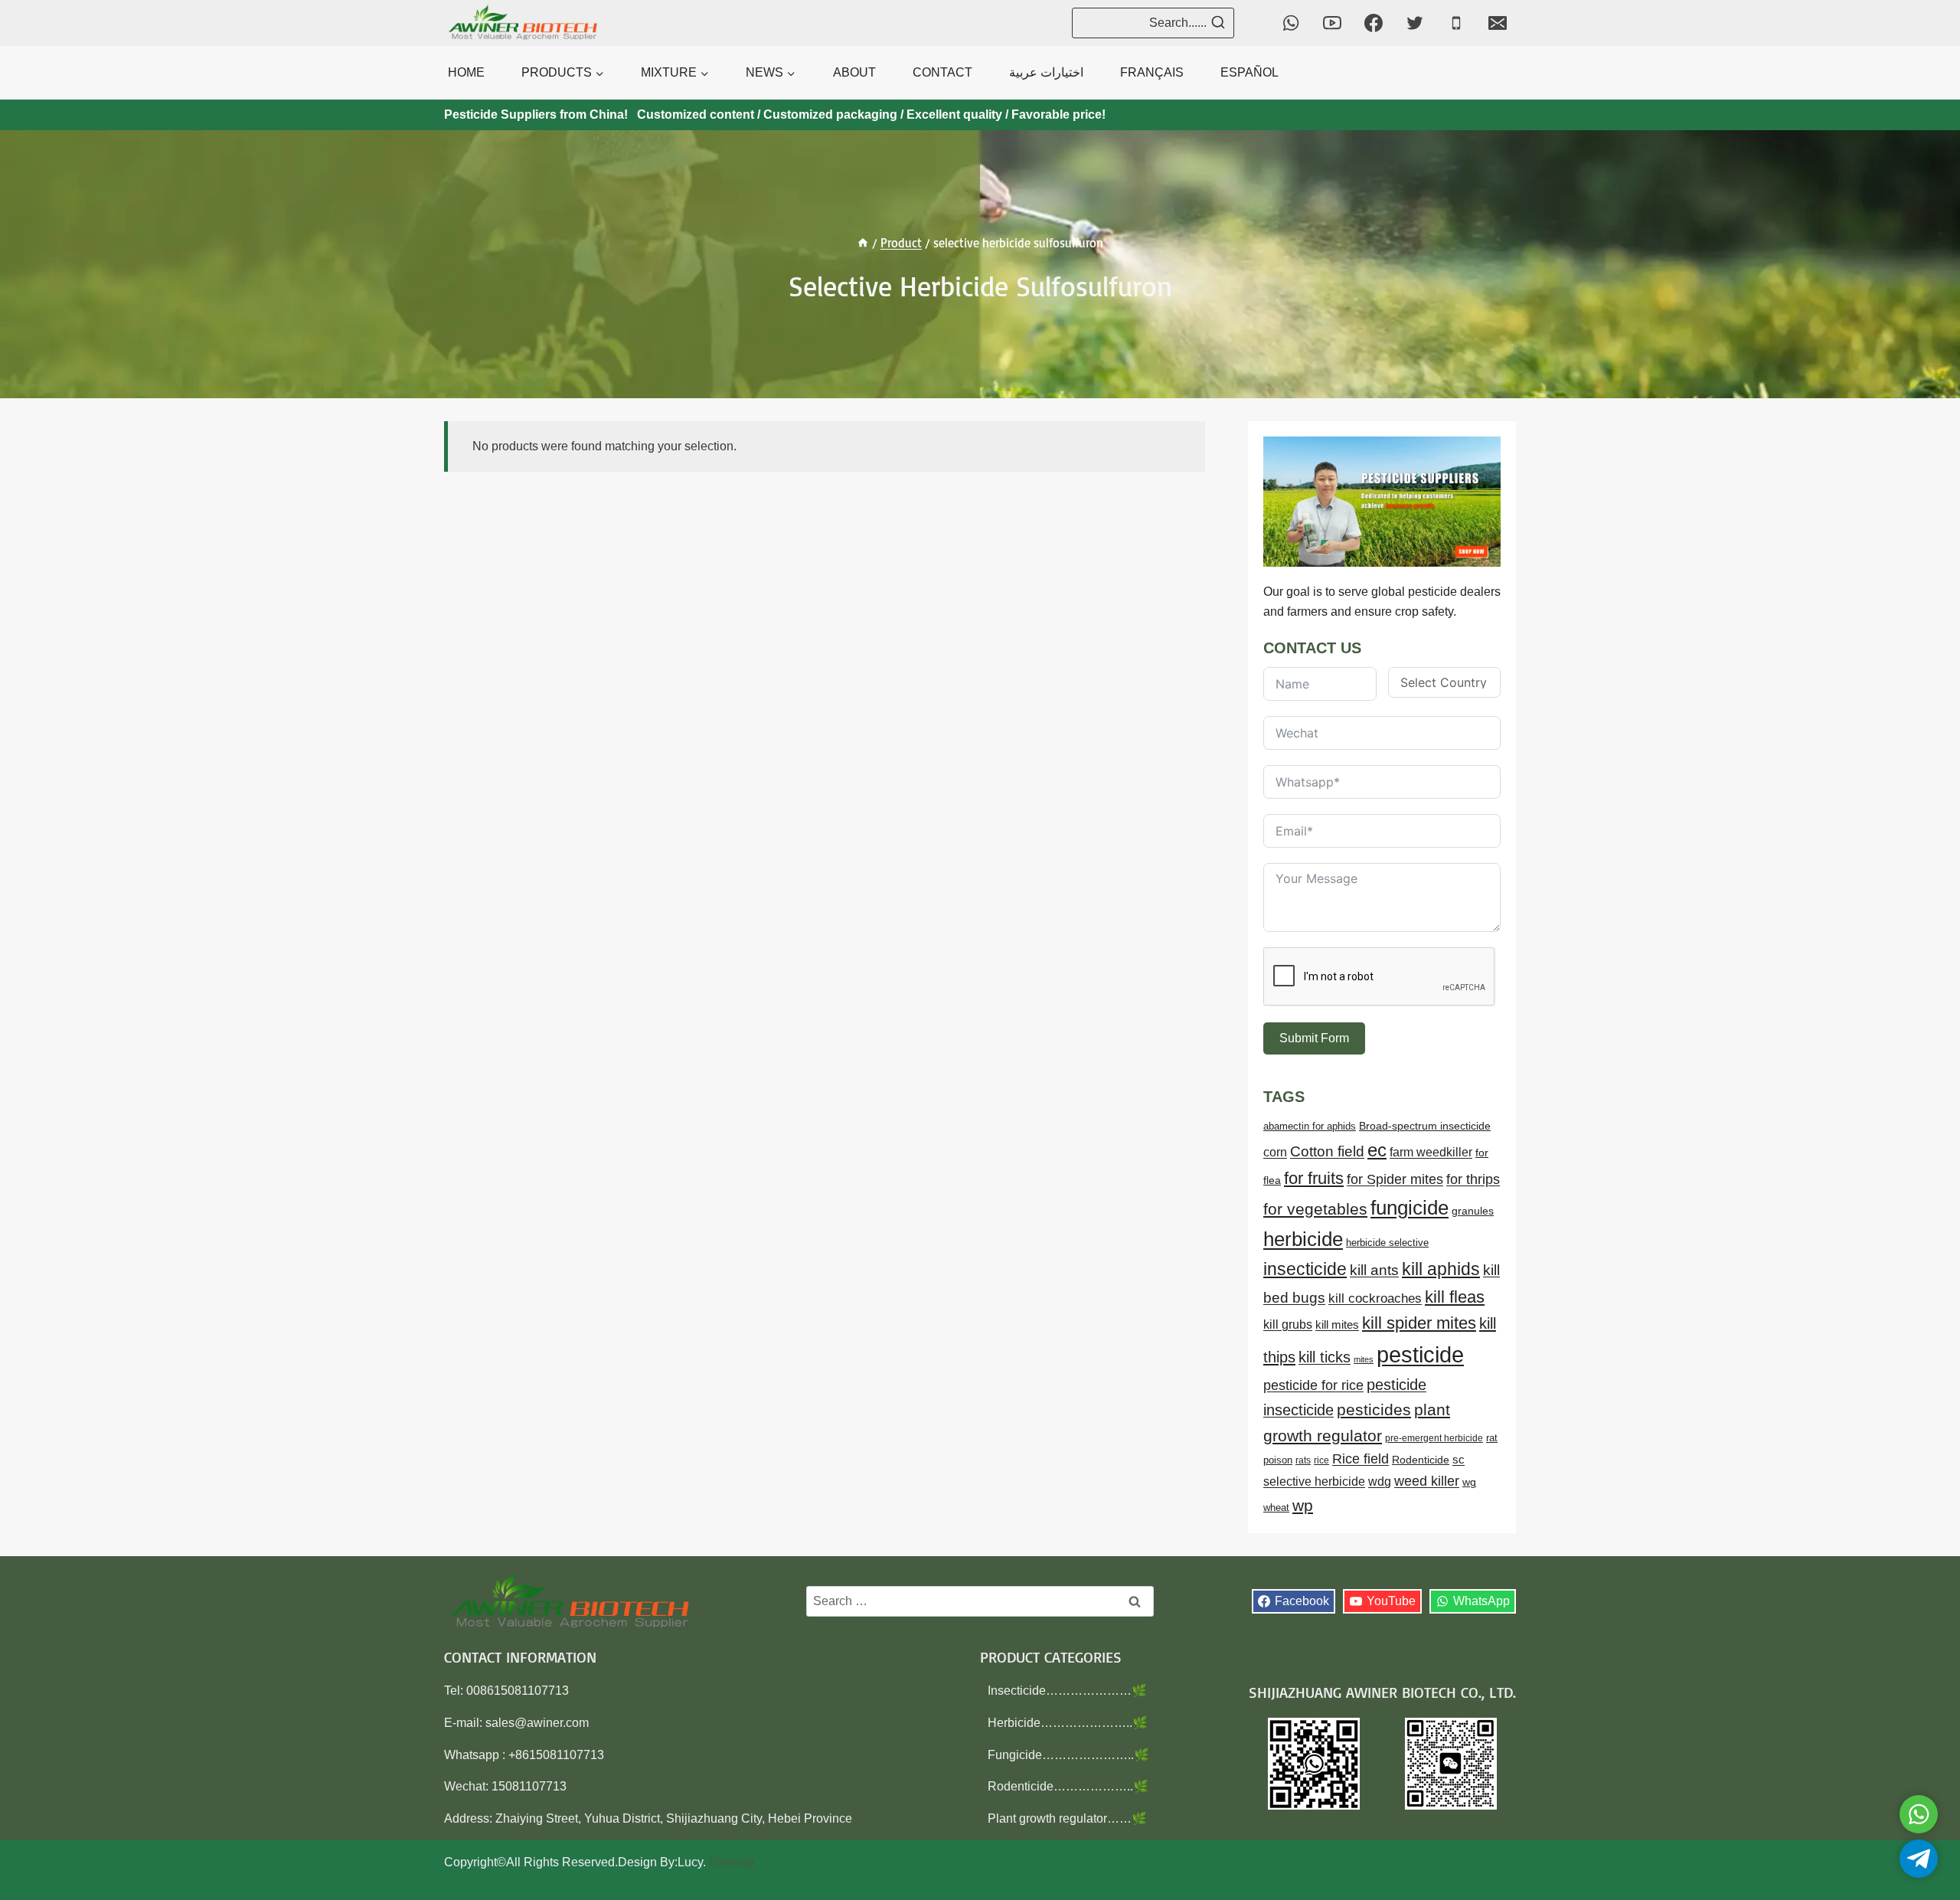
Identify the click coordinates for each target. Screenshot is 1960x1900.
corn (1275, 1152)
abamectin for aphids (1310, 1126)
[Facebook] (1374, 23)
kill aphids (1441, 1269)
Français (1152, 72)
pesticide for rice (1313, 1385)
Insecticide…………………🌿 (1067, 1691)
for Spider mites (1395, 1179)
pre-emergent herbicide (1434, 1438)
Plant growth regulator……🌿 (1067, 1818)
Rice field (1361, 1459)
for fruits (1314, 1178)
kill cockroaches (1375, 1298)
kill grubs (1288, 1324)
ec (1377, 1150)
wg (1469, 1482)
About (854, 72)
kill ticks (1325, 1357)
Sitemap (732, 1862)
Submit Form (1314, 1038)
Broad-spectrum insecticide (1425, 1126)
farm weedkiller (1431, 1152)
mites (1364, 1359)
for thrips (1473, 1179)
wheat (1276, 1508)
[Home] (863, 243)
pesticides (1374, 1409)
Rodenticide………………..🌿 (1068, 1786)
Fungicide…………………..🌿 (1068, 1755)
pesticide (1420, 1354)
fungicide (1410, 1208)
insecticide (1305, 1269)
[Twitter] (1415, 23)
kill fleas (1455, 1297)
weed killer (1427, 1481)
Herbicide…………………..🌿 (1068, 1723)
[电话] (1456, 23)
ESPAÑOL (1249, 72)
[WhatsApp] (1291, 23)
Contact (942, 72)
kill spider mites (1419, 1323)
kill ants (1374, 1270)
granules (1473, 1211)
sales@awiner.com (537, 1723)
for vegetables (1315, 1209)
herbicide (1303, 1239)
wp (1303, 1505)
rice (1321, 1460)
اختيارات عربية (1046, 72)
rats (1303, 1460)
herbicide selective (1387, 1243)
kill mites (1337, 1324)
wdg (1380, 1481)
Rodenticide (1421, 1460)
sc (1459, 1459)
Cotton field (1327, 1151)
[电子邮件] (1498, 23)
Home (466, 72)
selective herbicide (1314, 1481)
